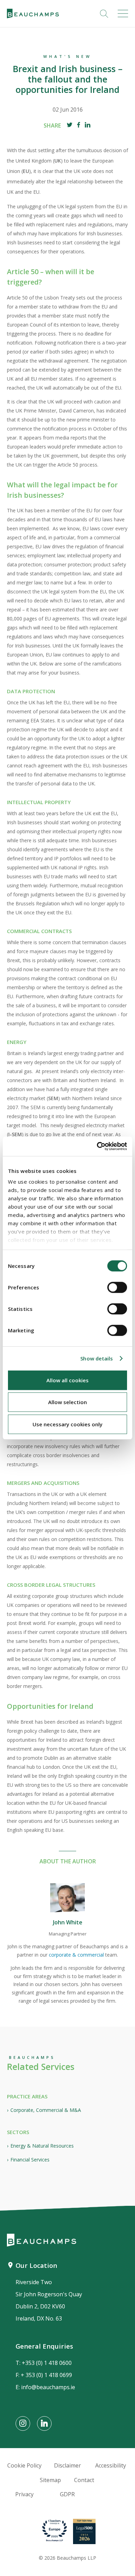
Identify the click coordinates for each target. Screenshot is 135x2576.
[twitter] (70, 126)
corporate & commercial (76, 1955)
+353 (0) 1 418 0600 (47, 2363)
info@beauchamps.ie (48, 2387)
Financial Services (30, 2160)
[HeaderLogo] (33, 14)
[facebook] (79, 126)
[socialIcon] (23, 2423)
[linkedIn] (88, 126)
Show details (97, 1358)
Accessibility (111, 2465)
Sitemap (50, 2480)
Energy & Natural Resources (42, 2146)
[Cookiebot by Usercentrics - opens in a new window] (97, 1146)
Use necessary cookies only (67, 1424)
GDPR (67, 2494)
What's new (67, 56)
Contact (84, 2480)
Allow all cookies (67, 1380)
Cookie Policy (24, 2465)
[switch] (117, 1287)
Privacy (24, 2494)
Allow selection (67, 1402)
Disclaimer (67, 2465)
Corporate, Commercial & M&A (46, 2110)
